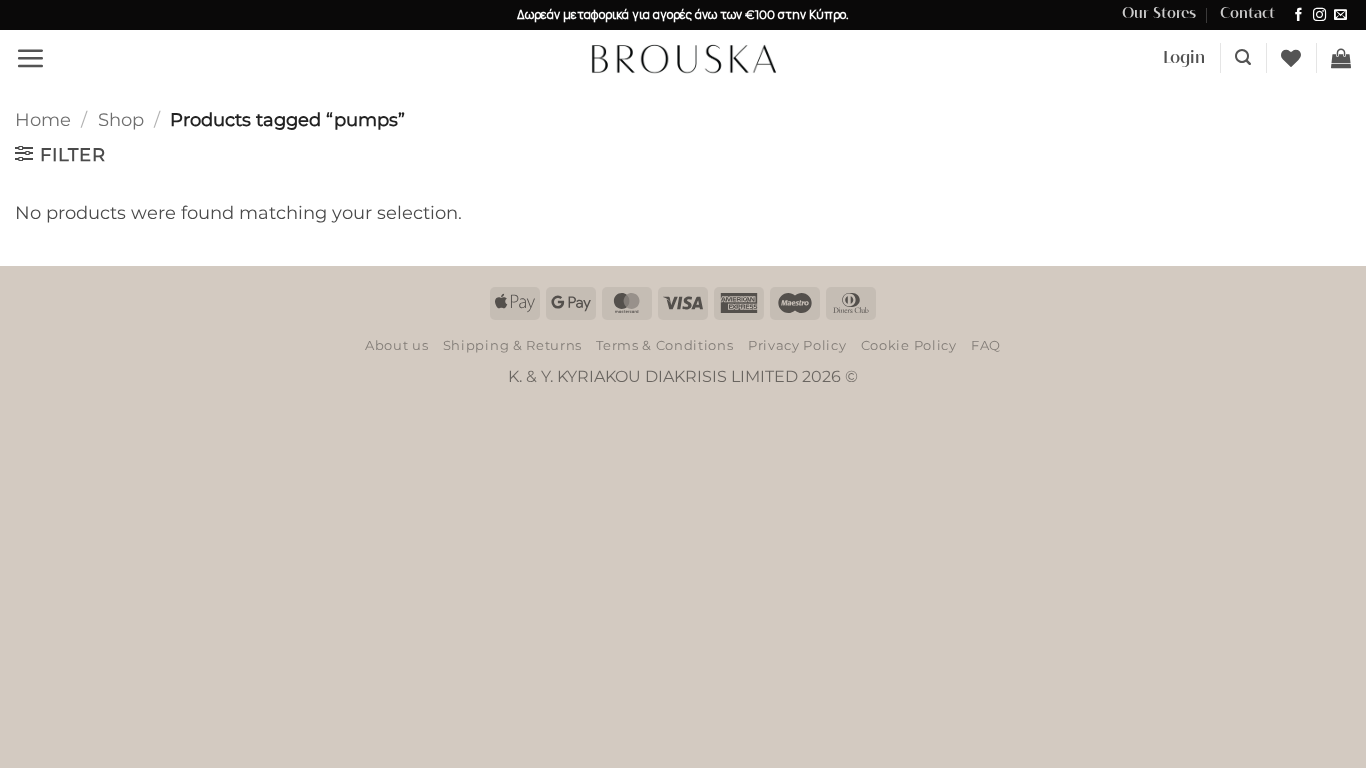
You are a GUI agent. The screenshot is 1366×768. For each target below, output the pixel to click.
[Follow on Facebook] (1298, 15)
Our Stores (1159, 14)
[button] (30, 58)
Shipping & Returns (512, 345)
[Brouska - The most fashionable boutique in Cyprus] (683, 58)
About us (396, 345)
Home (43, 119)
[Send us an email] (1340, 15)
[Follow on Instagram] (1319, 15)
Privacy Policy (797, 345)
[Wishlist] (1291, 58)
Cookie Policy (909, 345)
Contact (1247, 14)
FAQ (986, 345)
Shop (121, 119)
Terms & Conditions (664, 345)
